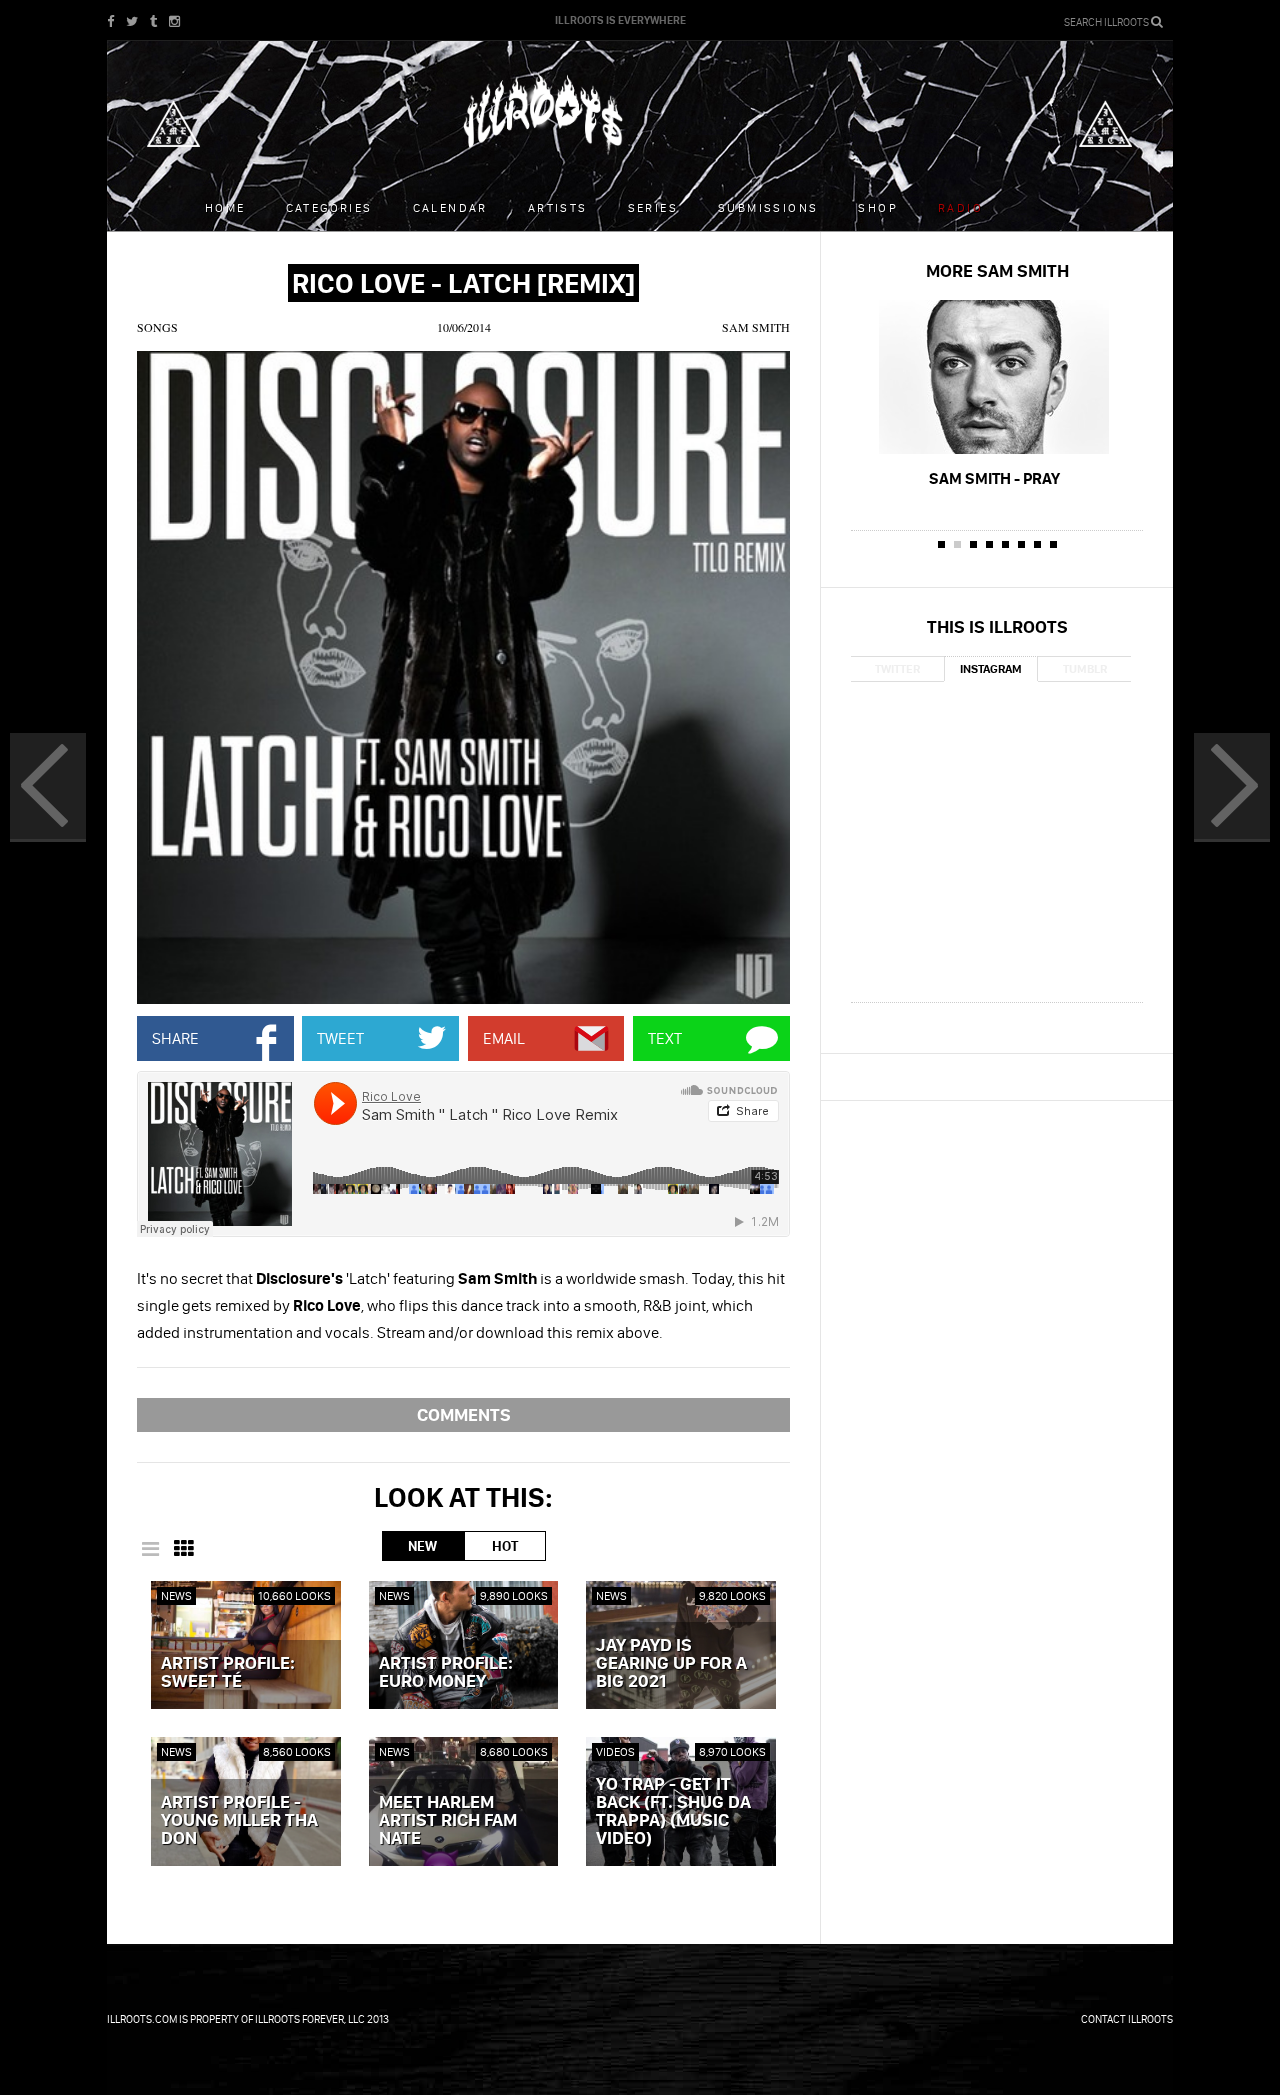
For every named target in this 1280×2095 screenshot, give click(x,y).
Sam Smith (756, 327)
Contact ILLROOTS (1127, 2019)
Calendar (450, 207)
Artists (558, 207)
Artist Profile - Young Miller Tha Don (239, 1821)
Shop (878, 207)
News (176, 1595)
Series (653, 207)
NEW (422, 1546)
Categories (329, 207)
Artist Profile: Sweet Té (228, 1673)
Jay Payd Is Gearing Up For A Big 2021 (671, 1664)
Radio (960, 207)
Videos (615, 1751)
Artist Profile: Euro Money (446, 1673)
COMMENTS (464, 1414)
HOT (505, 1546)
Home (225, 207)
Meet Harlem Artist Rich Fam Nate (448, 1821)
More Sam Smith (997, 270)
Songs (157, 327)
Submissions (768, 207)
